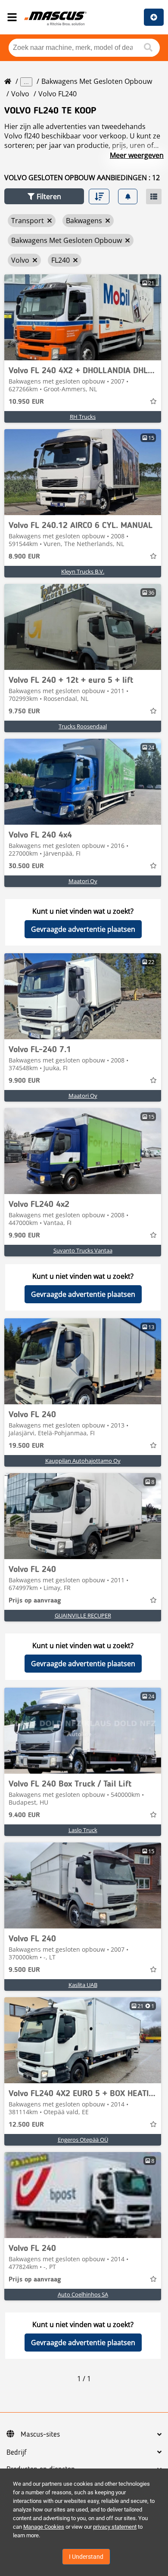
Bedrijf (17, 2453)
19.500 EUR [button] (26, 1446)
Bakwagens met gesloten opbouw (97, 81)
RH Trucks (83, 417)
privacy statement (115, 2527)
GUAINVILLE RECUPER (83, 1615)
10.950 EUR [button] (26, 402)
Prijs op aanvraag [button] (35, 1601)
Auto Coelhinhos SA (83, 2294)
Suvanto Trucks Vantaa (83, 1250)
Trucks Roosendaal (83, 726)
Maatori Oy (83, 881)
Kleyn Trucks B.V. (83, 571)
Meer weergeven (137, 155)
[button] (44, 196)
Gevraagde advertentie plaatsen (83, 929)
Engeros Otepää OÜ (83, 2140)
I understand (86, 2557)
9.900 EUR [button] (24, 1081)
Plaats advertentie (154, 17)
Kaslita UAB (83, 1985)
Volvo (20, 94)
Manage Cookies (44, 2527)
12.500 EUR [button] (26, 2125)
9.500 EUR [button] (24, 1970)
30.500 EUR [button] (26, 866)
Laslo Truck (83, 1830)
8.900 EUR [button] (24, 557)
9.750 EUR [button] (24, 712)
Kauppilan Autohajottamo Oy (83, 1461)
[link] (83, 317)
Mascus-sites (40, 2435)
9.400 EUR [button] (24, 1815)
